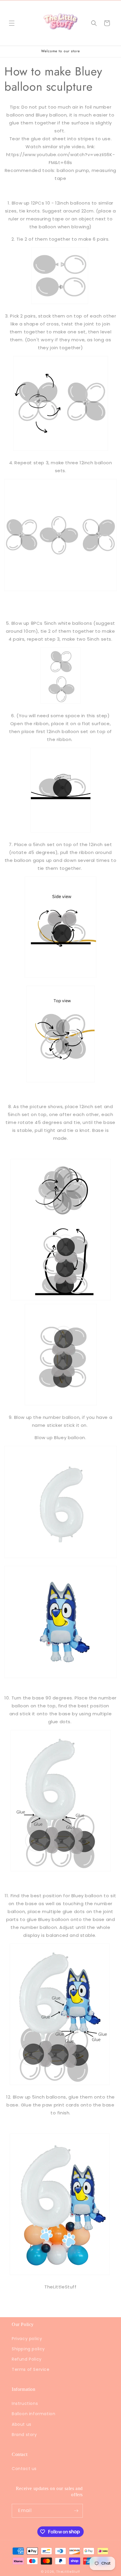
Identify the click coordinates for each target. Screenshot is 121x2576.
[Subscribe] (76, 2511)
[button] (12, 23)
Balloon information (33, 2414)
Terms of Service (31, 2369)
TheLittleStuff (68, 2572)
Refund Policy (27, 2359)
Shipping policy (28, 2349)
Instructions (25, 2403)
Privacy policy (27, 2339)
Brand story (24, 2435)
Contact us (24, 2469)
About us (22, 2424)
